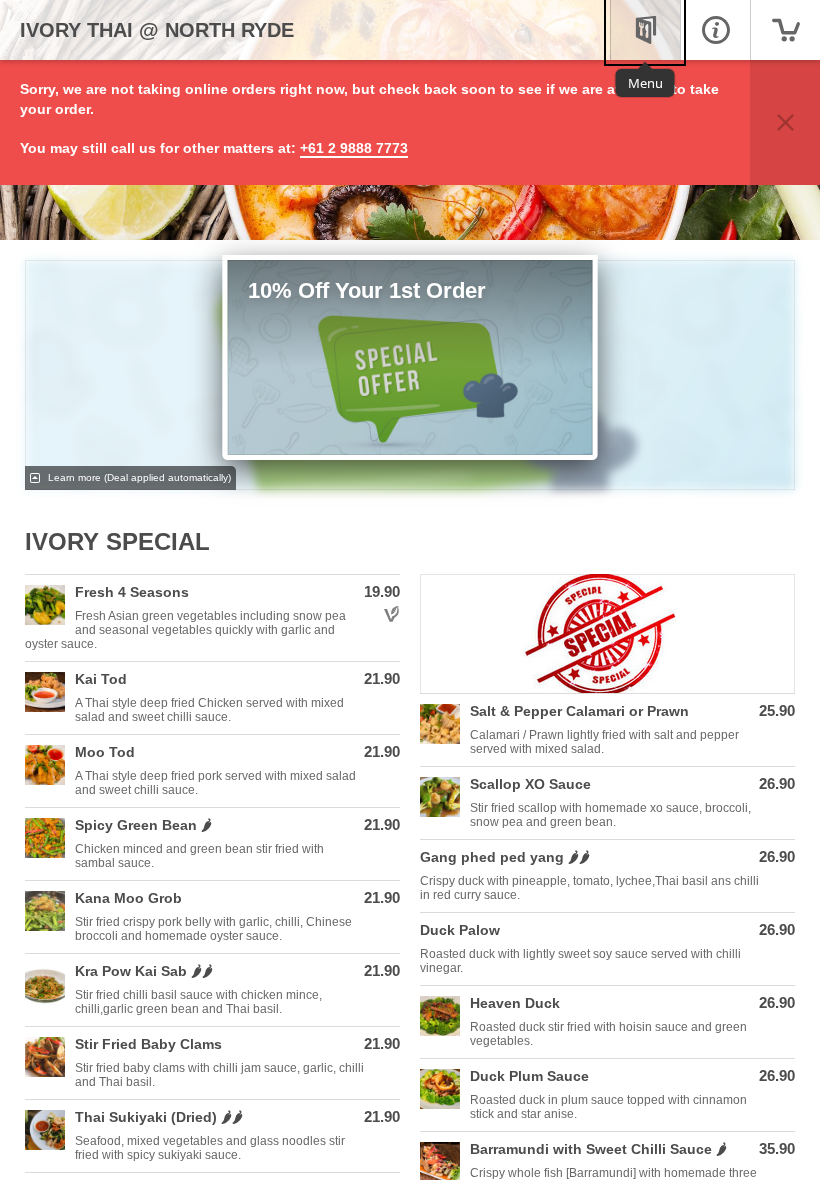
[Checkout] (785, 30)
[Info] (715, 30)
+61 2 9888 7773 (354, 148)
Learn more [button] (138, 477)
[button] (785, 122)
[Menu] (645, 30)
